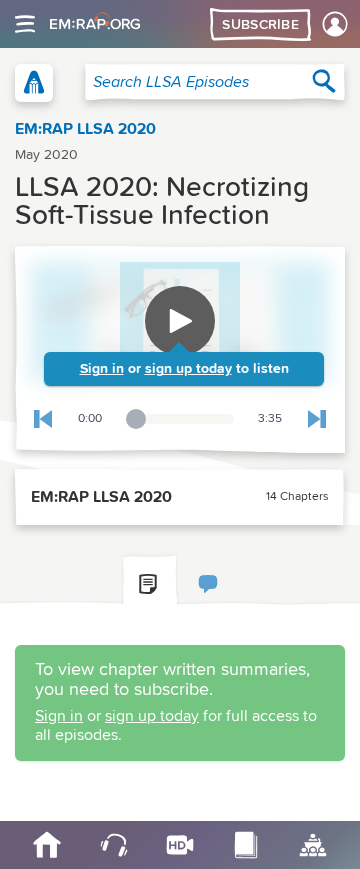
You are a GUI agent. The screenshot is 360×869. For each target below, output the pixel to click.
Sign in (102, 369)
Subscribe (260, 25)
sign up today (188, 369)
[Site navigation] (25, 24)
